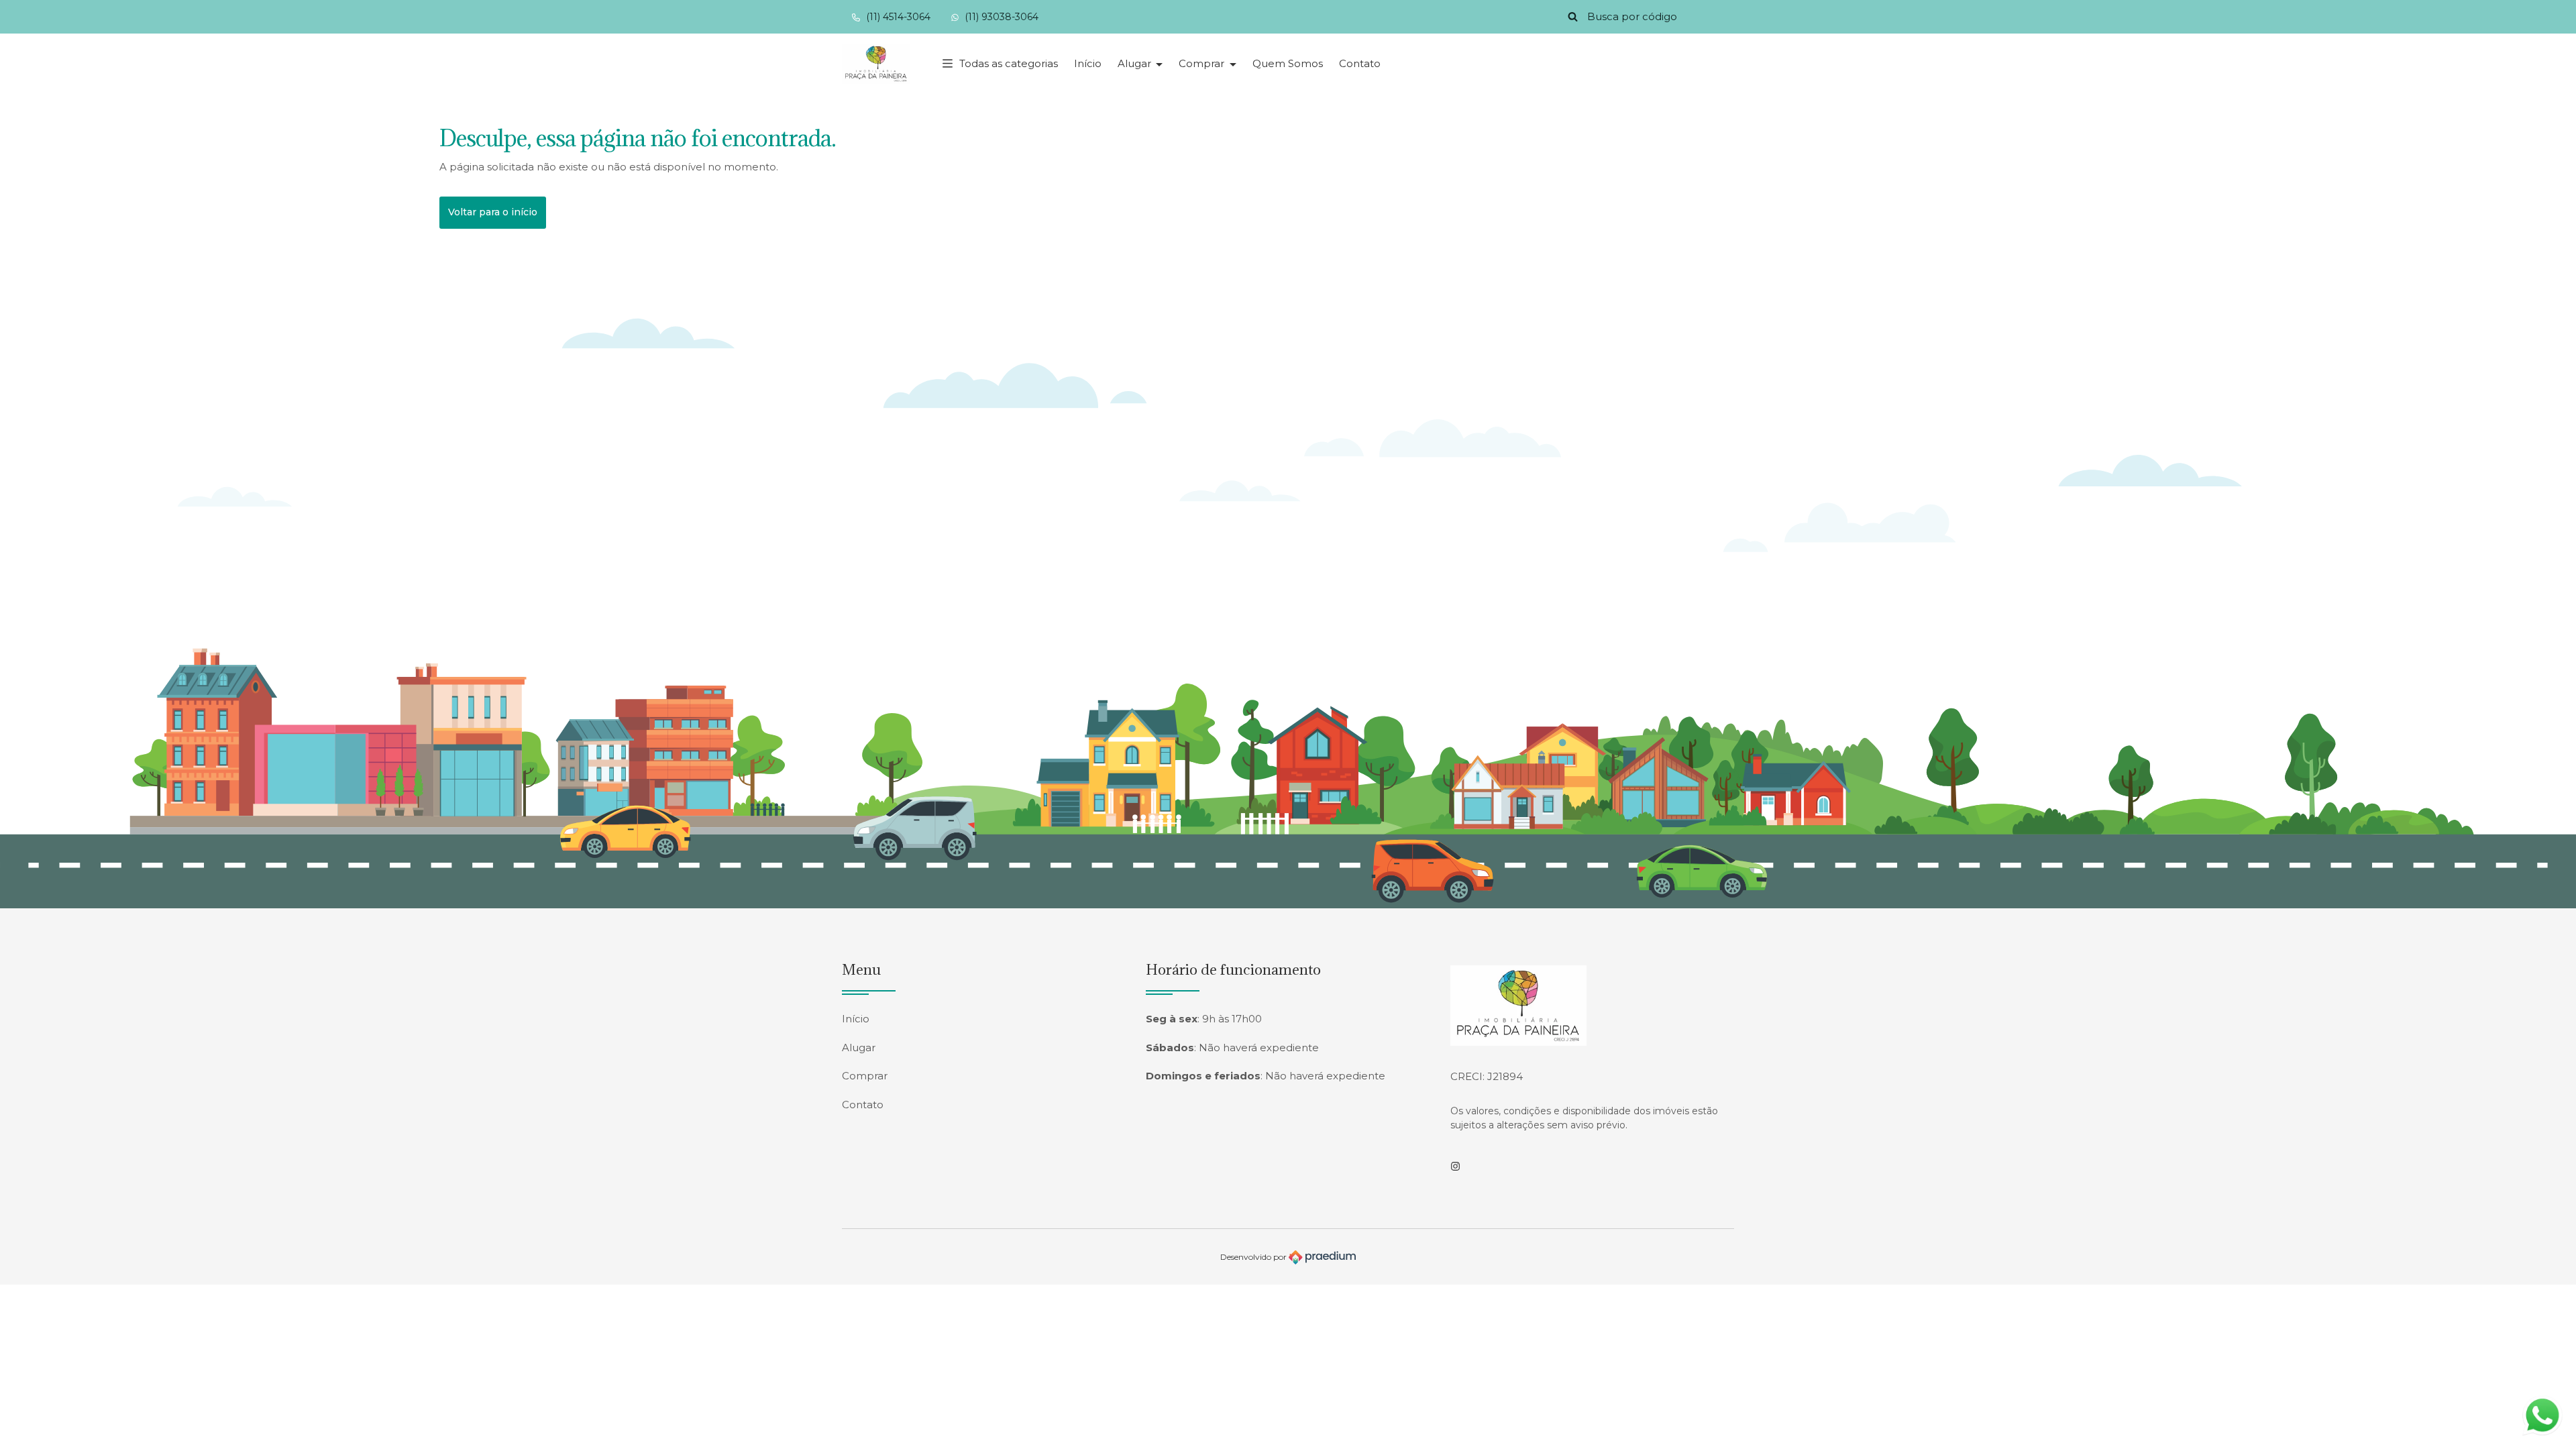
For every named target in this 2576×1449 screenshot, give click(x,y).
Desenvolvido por (1254, 1257)
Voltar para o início (493, 212)
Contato (1360, 63)
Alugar (1136, 63)
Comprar (1203, 63)
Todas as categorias (1009, 63)
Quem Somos (1288, 63)
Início (1088, 63)
